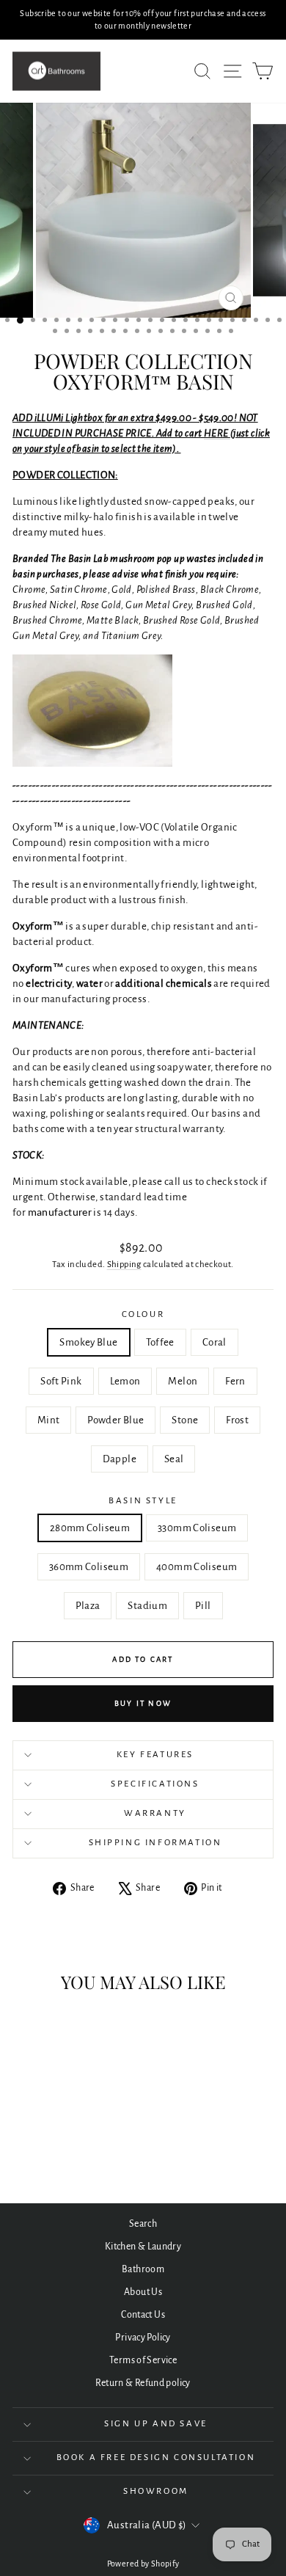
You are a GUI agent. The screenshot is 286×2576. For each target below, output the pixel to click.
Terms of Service (143, 2360)
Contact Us (143, 2315)
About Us (143, 2292)
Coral (214, 1342)
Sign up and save (156, 2424)
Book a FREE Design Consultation (156, 2458)
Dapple (120, 1459)
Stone (185, 1420)
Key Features (155, 1755)
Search (143, 2224)
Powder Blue (115, 1420)
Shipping (124, 1265)
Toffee (160, 1342)
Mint (49, 1420)
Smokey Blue (88, 1342)
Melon (183, 1381)
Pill (203, 1606)
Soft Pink (61, 1381)
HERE (217, 433)
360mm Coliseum (89, 1567)
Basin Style (143, 1501)
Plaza (88, 1606)
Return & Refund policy (143, 2383)
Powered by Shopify (143, 2564)
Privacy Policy (143, 2338)
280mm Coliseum (90, 1528)
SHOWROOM (156, 2491)
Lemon (125, 1381)
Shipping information (155, 1843)
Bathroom (143, 2269)
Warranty (155, 1813)
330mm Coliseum (197, 1528)
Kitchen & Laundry (143, 2247)
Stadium (147, 1606)
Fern (235, 1381)
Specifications (155, 1784)
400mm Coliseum (197, 1567)
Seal (174, 1459)
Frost (237, 1420)
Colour (143, 1314)
